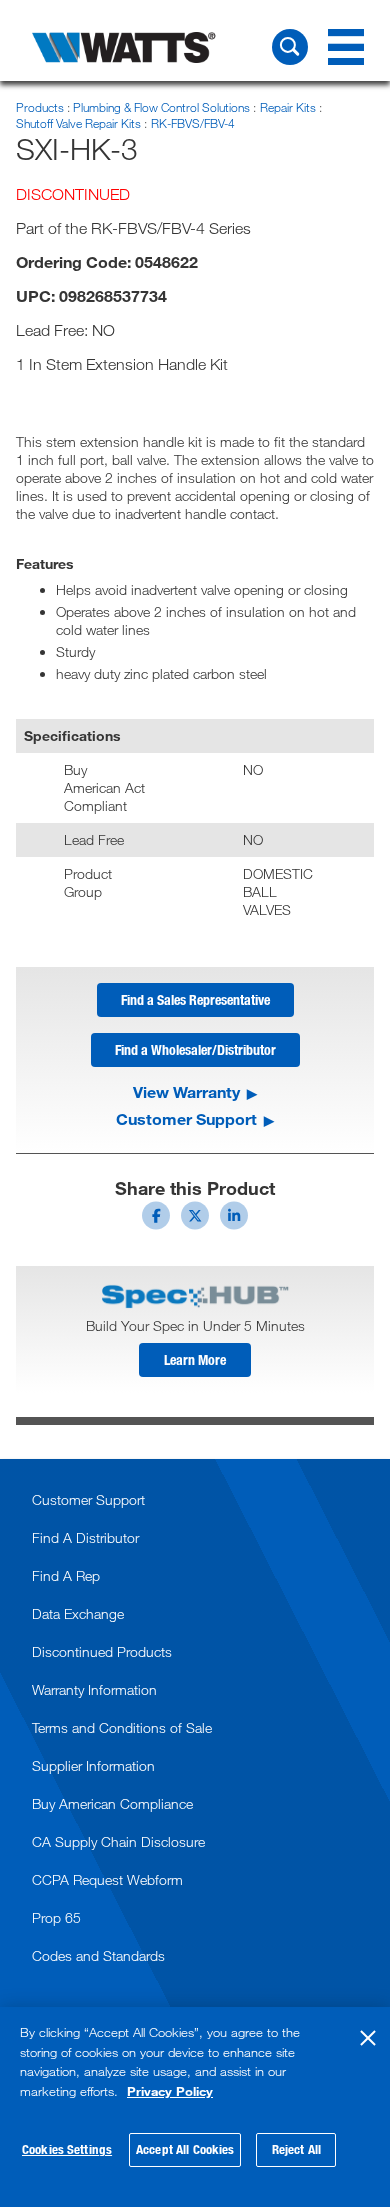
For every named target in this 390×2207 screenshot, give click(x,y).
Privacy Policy (170, 2091)
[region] (195, 2107)
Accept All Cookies (185, 2149)
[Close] (368, 2038)
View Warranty (186, 1092)
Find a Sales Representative (195, 999)
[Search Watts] (290, 47)
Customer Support (186, 1119)
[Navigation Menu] (346, 47)
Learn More (195, 1359)
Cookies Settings (67, 2149)
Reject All (296, 2149)
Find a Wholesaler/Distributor (195, 1049)
